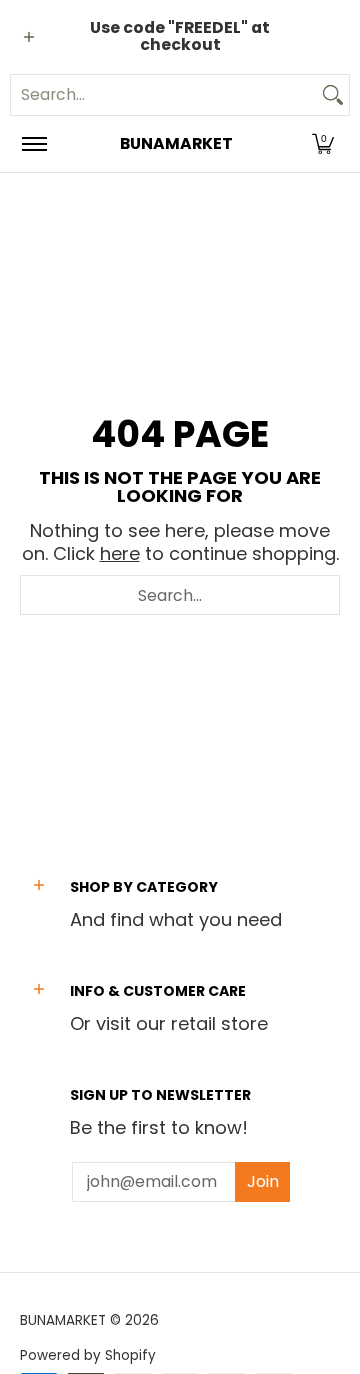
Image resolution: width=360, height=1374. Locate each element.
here (120, 553)
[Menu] (33, 144)
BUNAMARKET (176, 143)
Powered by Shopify (88, 1355)
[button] (323, 144)
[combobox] (164, 95)
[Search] (333, 95)
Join (263, 1181)
